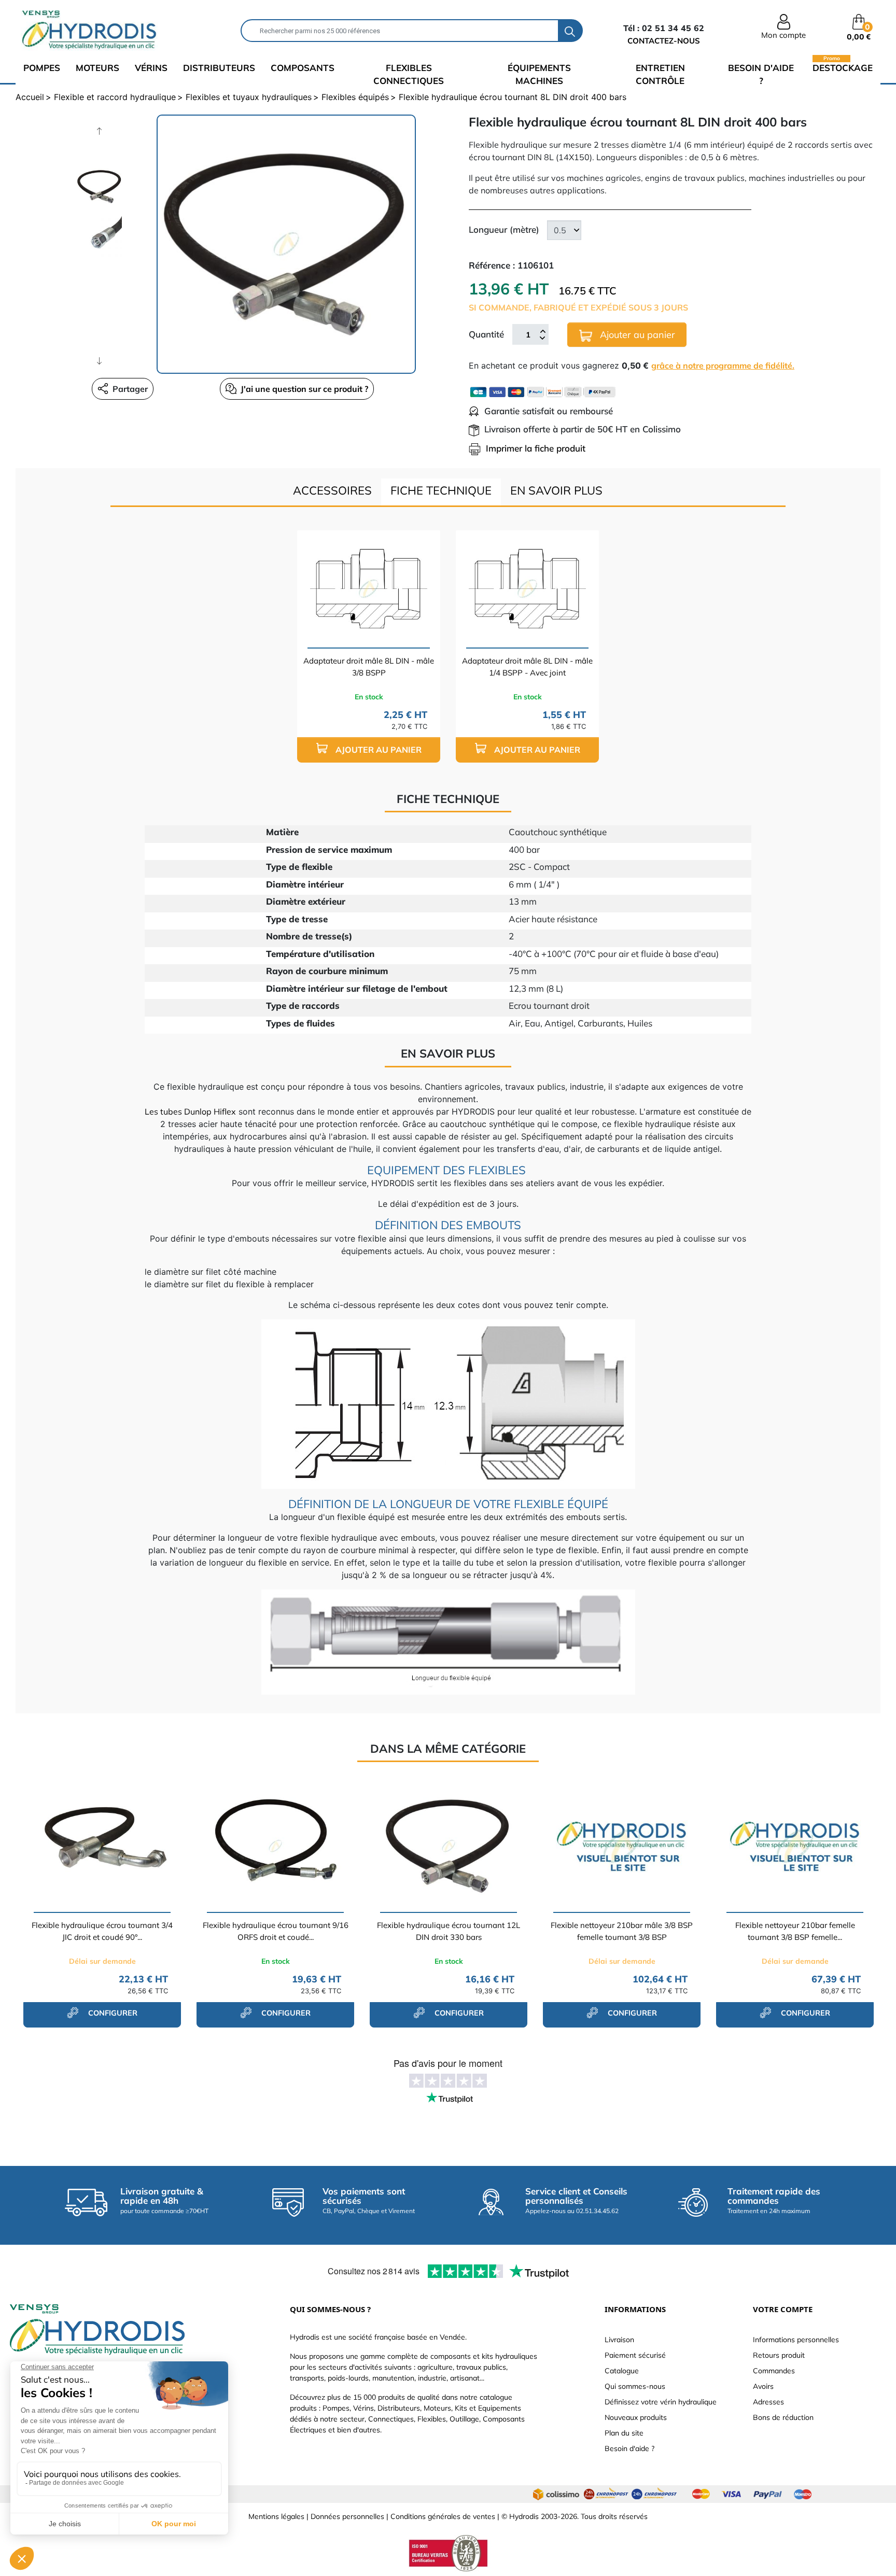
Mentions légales (276, 2516)
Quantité (486, 334)
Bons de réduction (783, 2417)
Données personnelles (347, 2516)
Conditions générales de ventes (443, 2516)
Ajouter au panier (636, 335)
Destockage (843, 67)
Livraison (619, 2340)
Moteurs (97, 68)
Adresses (768, 2402)
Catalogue (622, 2371)
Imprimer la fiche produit (536, 448)
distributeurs (219, 68)
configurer (112, 2013)
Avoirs (763, 2386)
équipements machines (539, 74)
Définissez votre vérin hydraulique (661, 2402)
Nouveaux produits (636, 2417)
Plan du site (624, 2433)
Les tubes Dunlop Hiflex (190, 1111)
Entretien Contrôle (660, 74)
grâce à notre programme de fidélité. (723, 365)
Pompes (42, 68)
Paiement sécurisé (635, 2355)
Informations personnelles (796, 2340)
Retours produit (779, 2355)
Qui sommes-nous (635, 2386)
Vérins (151, 68)
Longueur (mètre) (504, 229)
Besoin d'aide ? (761, 74)
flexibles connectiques (409, 74)
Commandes (774, 2371)
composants (303, 68)
